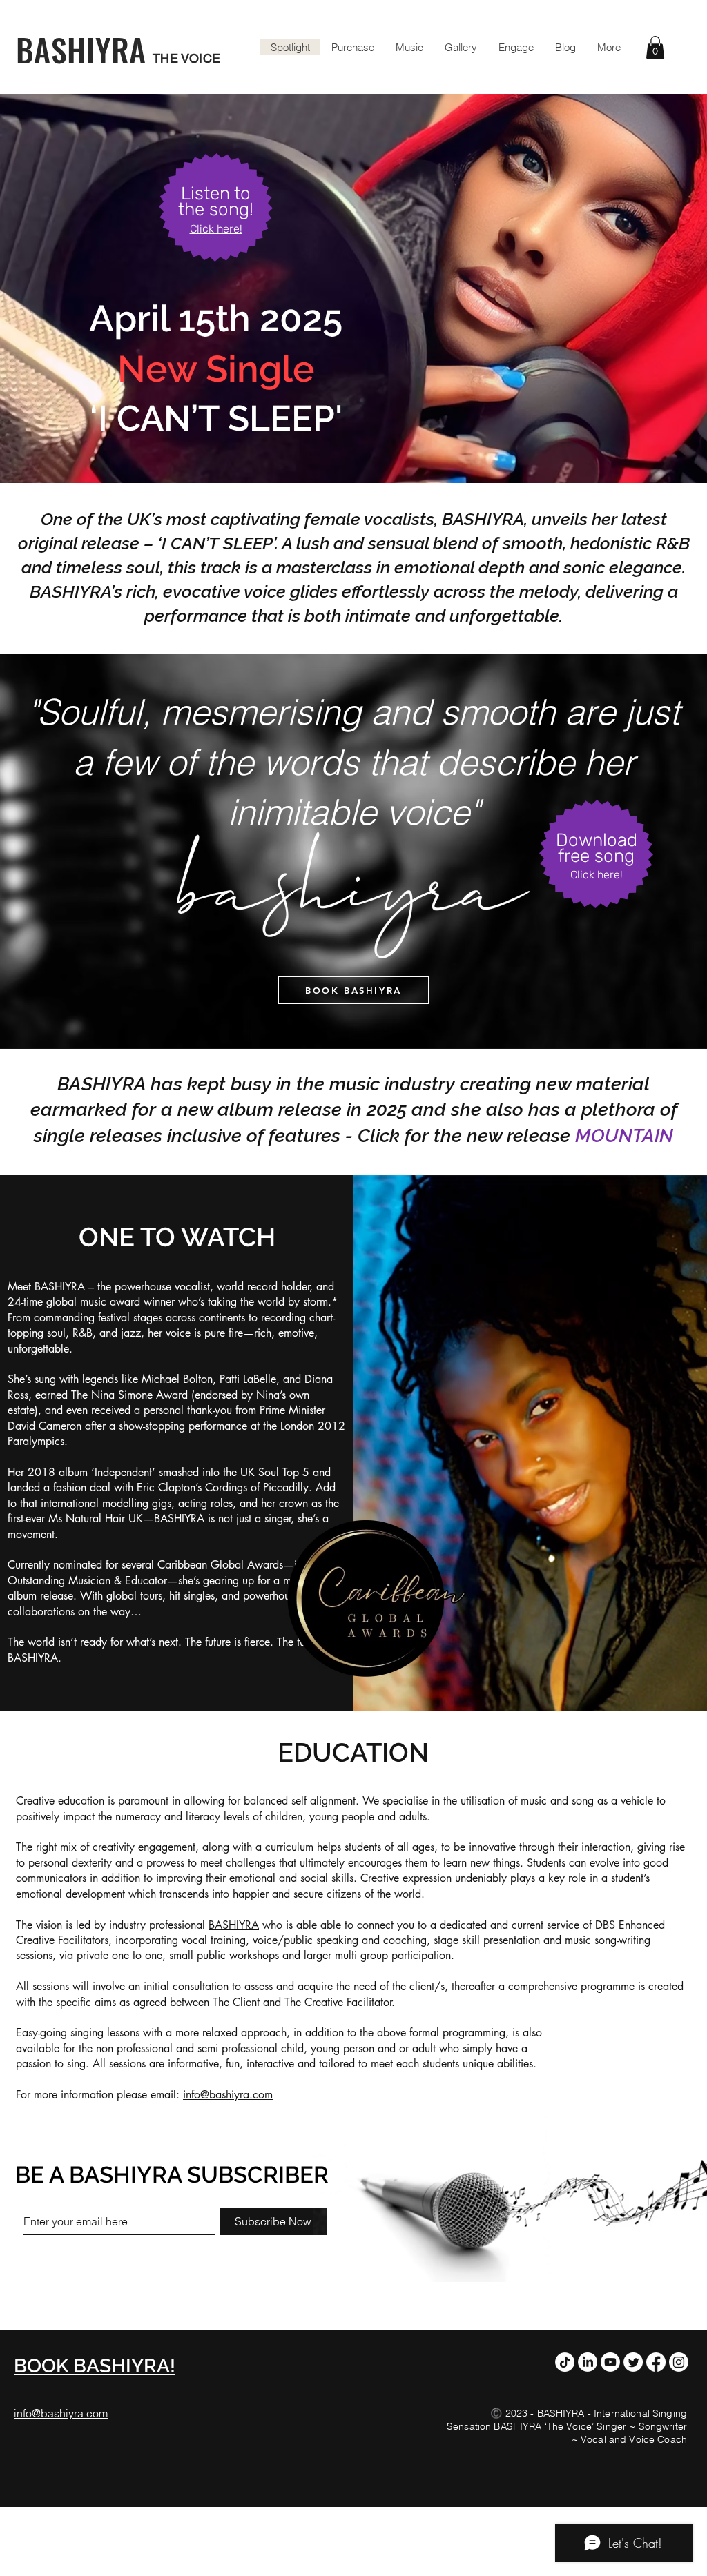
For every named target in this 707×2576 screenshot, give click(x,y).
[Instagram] (679, 2362)
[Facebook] (656, 2362)
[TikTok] (565, 2362)
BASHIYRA (234, 1925)
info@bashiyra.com (228, 2095)
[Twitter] (633, 2362)
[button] (655, 47)
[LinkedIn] (588, 2362)
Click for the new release (466, 1135)
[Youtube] (610, 2362)
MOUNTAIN (624, 1135)
